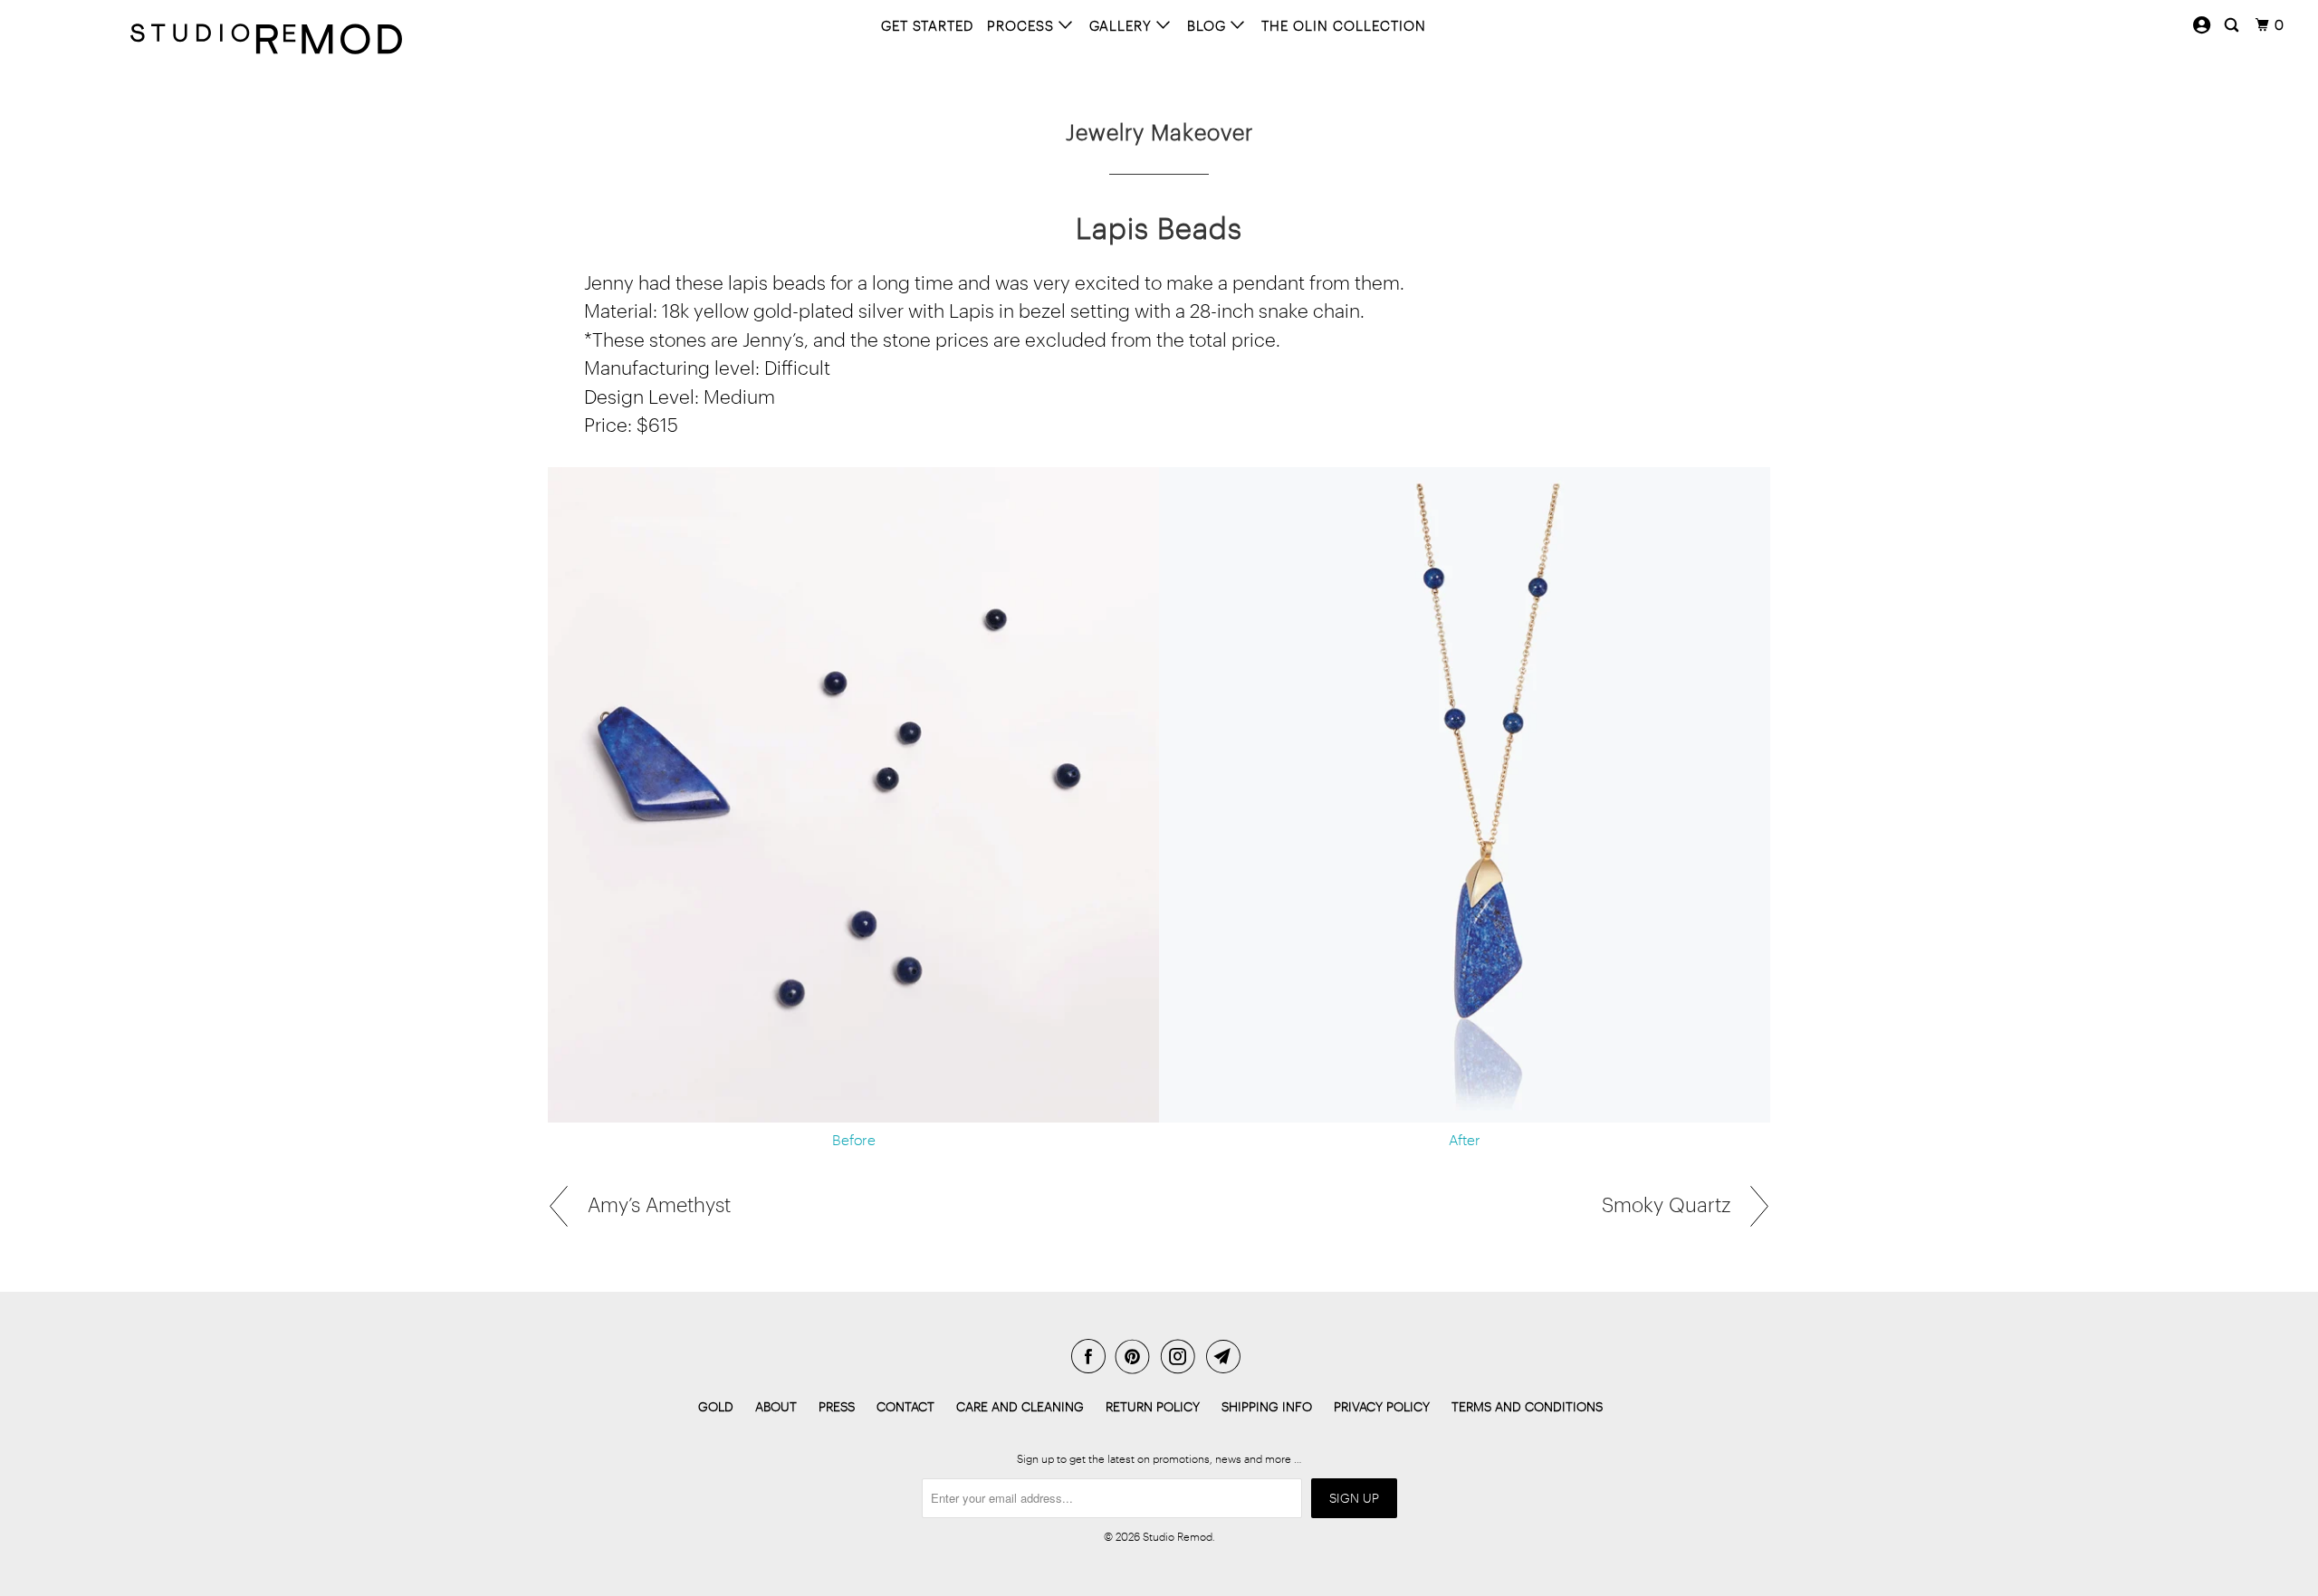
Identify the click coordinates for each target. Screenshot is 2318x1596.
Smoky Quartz (1669, 1204)
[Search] (2233, 25)
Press (837, 1406)
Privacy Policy (1382, 1406)
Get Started (927, 25)
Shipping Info (1267, 1406)
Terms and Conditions (1527, 1406)
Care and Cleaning (1020, 1406)
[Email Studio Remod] (1227, 1356)
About (776, 1406)
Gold (716, 1406)
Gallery (1123, 25)
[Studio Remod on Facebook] (1092, 1356)
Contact (905, 1406)
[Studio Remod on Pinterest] (1136, 1356)
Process (1023, 25)
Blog (1209, 25)
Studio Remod (1178, 1536)
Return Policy (1153, 1406)
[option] (1159, 812)
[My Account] (2202, 25)
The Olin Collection (1344, 25)
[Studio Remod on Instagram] (1182, 1356)
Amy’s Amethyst (656, 1204)
